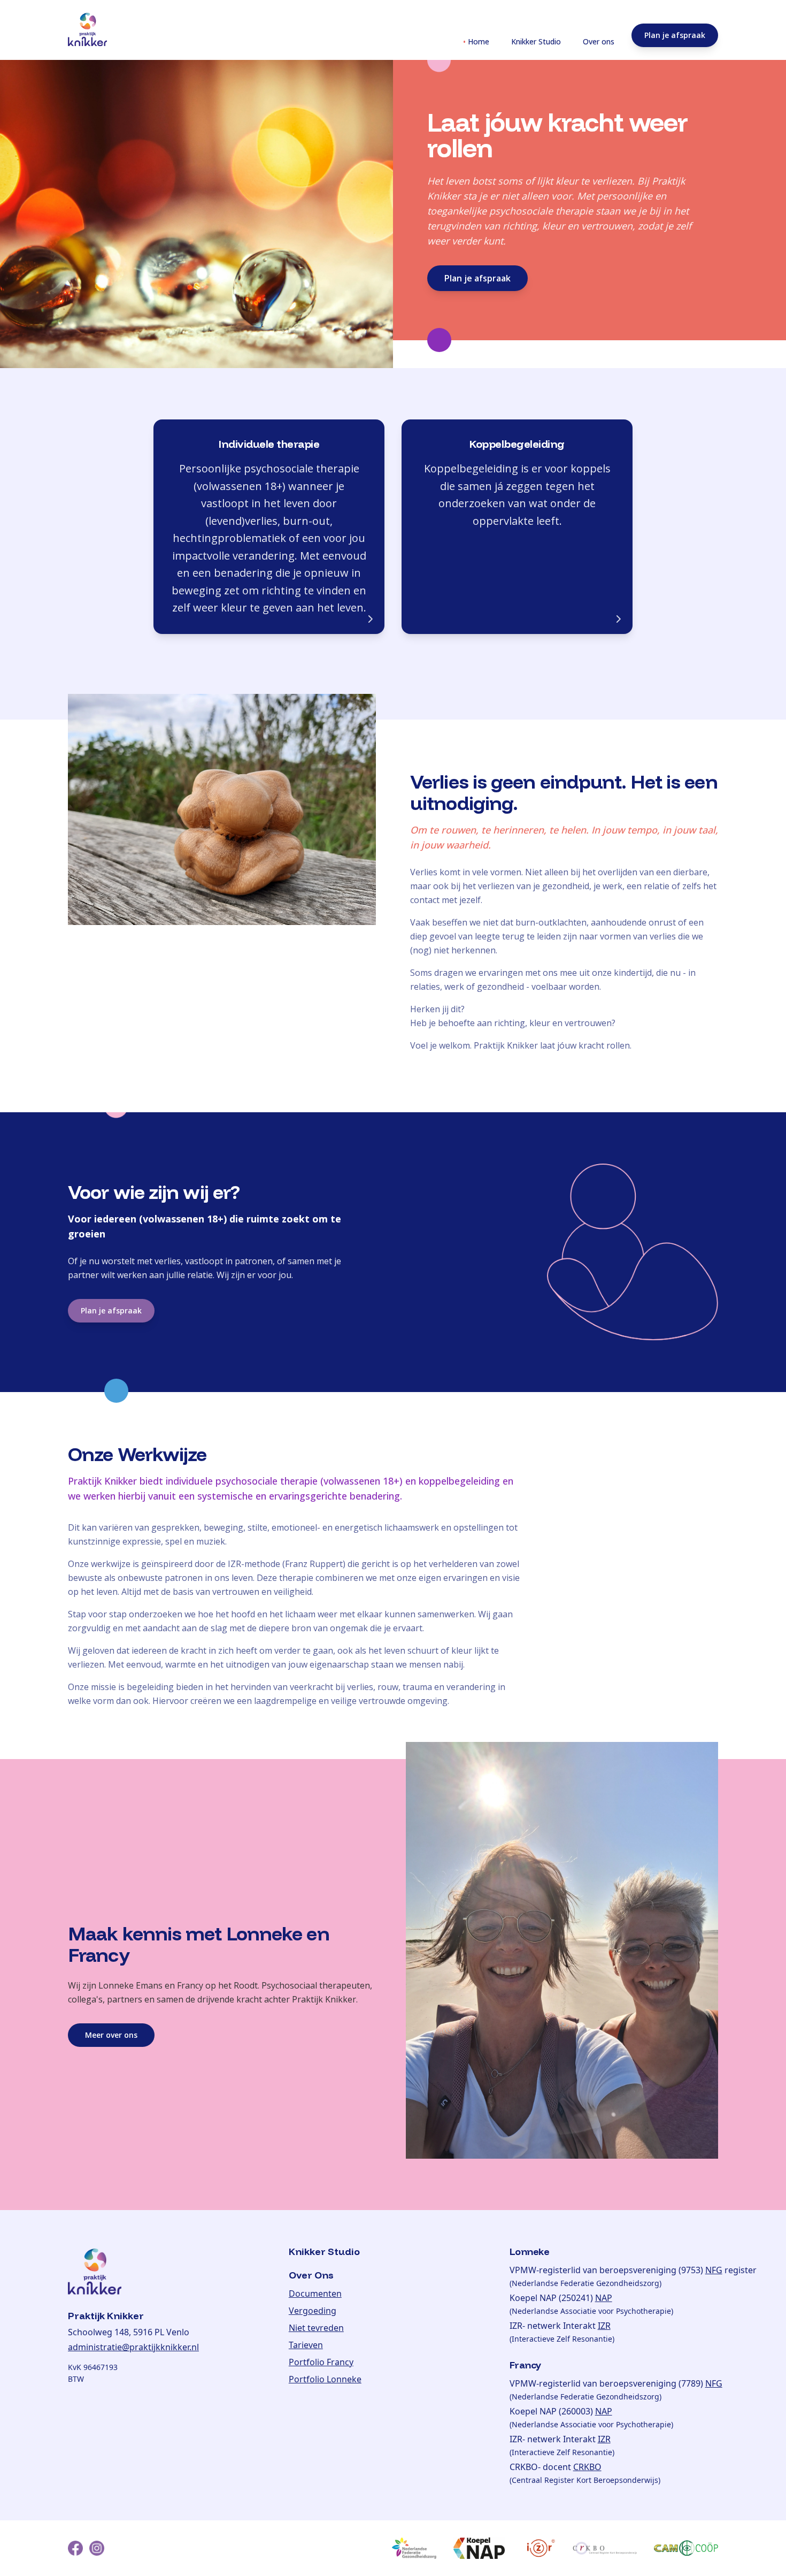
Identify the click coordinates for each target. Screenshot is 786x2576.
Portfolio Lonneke (325, 2379)
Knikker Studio (534, 41)
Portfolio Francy (321, 2362)
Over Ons (311, 2275)
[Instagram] (97, 2548)
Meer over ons (111, 2035)
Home (476, 41)
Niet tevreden (316, 2328)
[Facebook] (75, 2548)
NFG (714, 2270)
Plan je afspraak (675, 35)
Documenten (315, 2294)
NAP (604, 2298)
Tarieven (306, 2345)
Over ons (596, 41)
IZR (604, 2326)
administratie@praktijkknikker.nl (133, 2347)
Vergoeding (313, 2311)
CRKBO (587, 2467)
